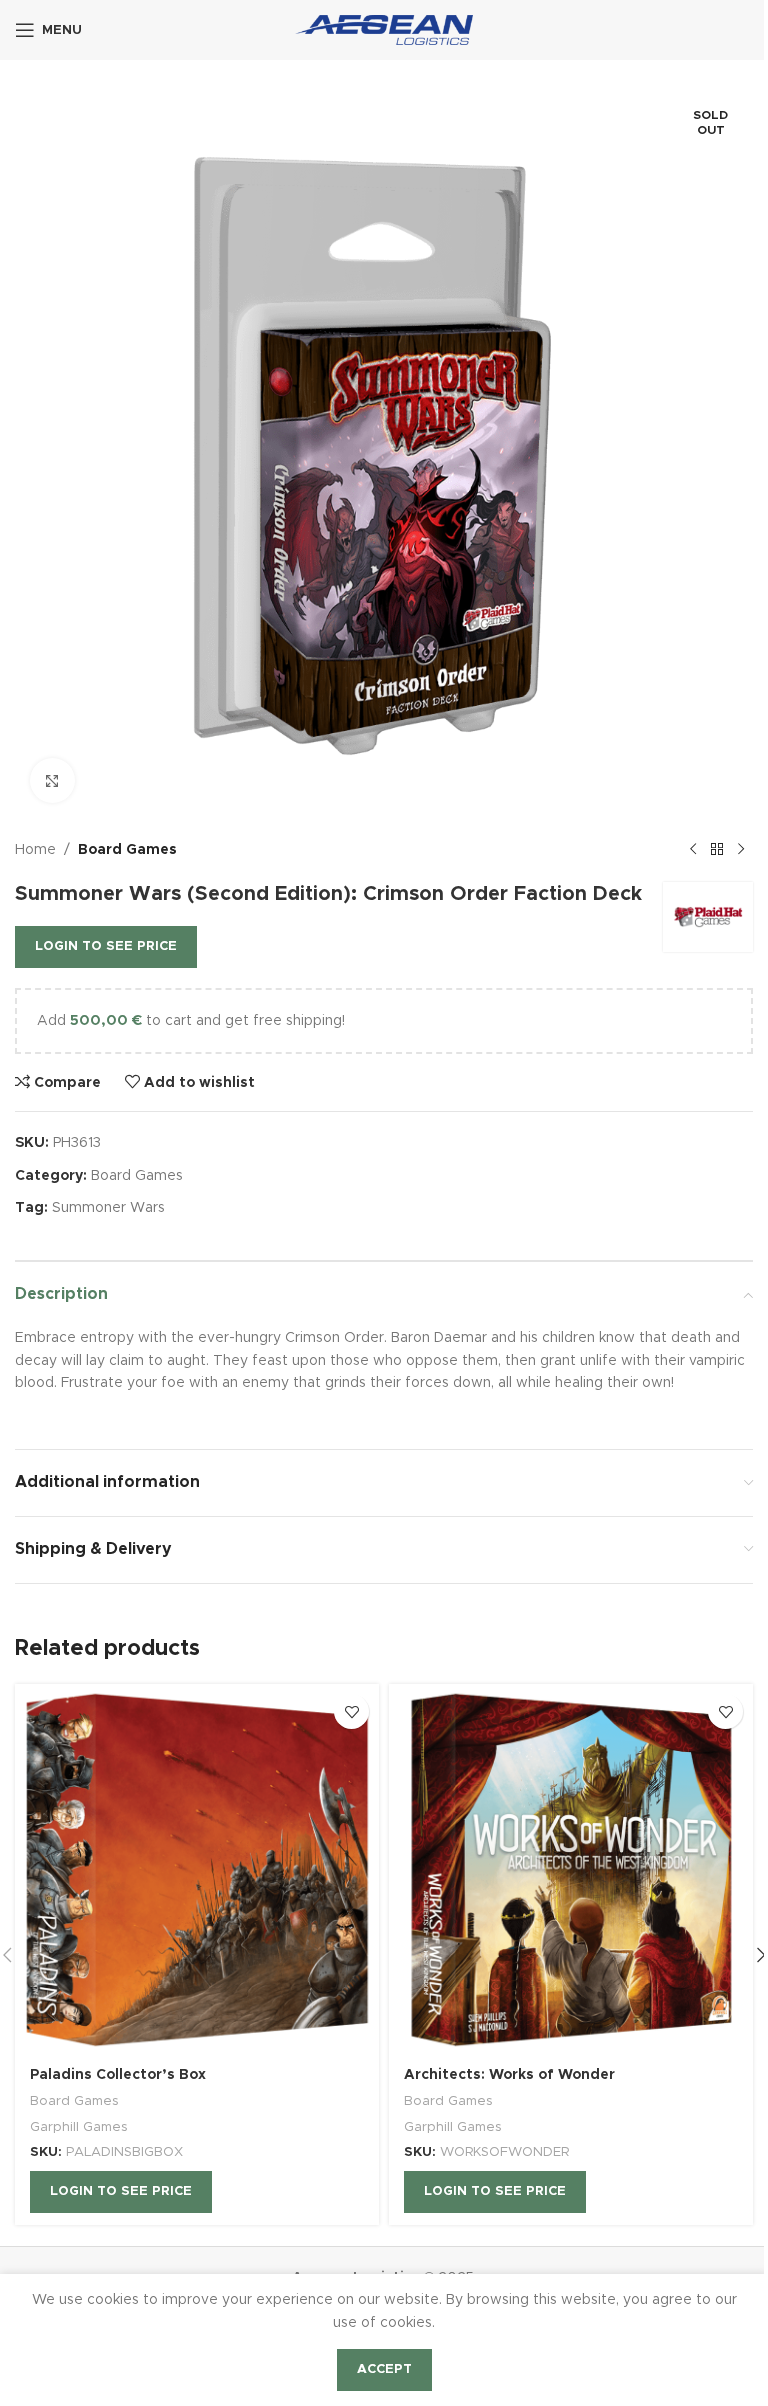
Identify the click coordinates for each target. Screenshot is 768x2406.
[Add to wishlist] (351, 1711)
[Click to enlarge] (52, 780)
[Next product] (741, 850)
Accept (384, 2369)
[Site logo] (384, 30)
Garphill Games (79, 2127)
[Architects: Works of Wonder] (571, 1869)
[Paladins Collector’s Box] (197, 1869)
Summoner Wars (108, 1208)
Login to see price (106, 946)
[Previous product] (693, 850)
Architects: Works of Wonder (509, 2075)
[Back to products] (717, 850)
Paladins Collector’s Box (118, 2075)
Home (35, 850)
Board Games (127, 850)
